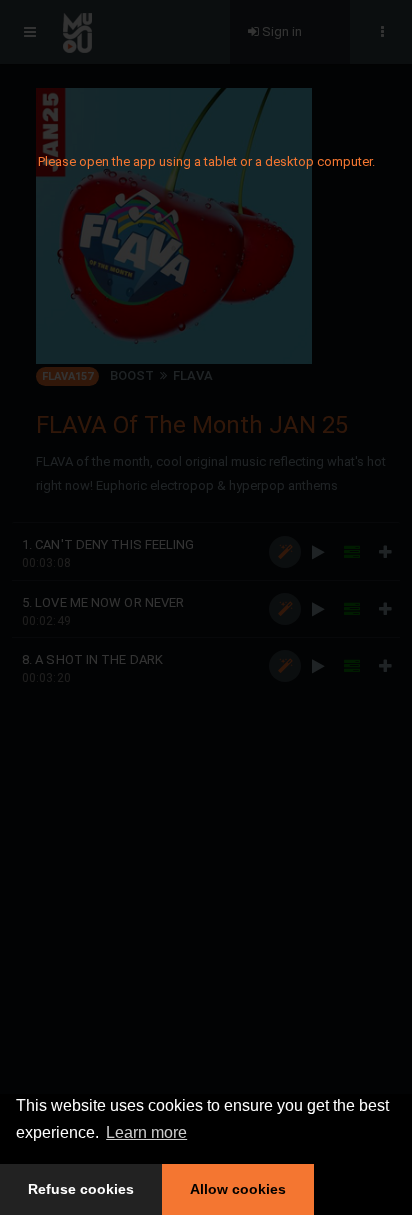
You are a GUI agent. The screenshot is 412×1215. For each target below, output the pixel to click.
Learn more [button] (146, 1132)
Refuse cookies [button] (81, 1189)
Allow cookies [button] (238, 1189)
